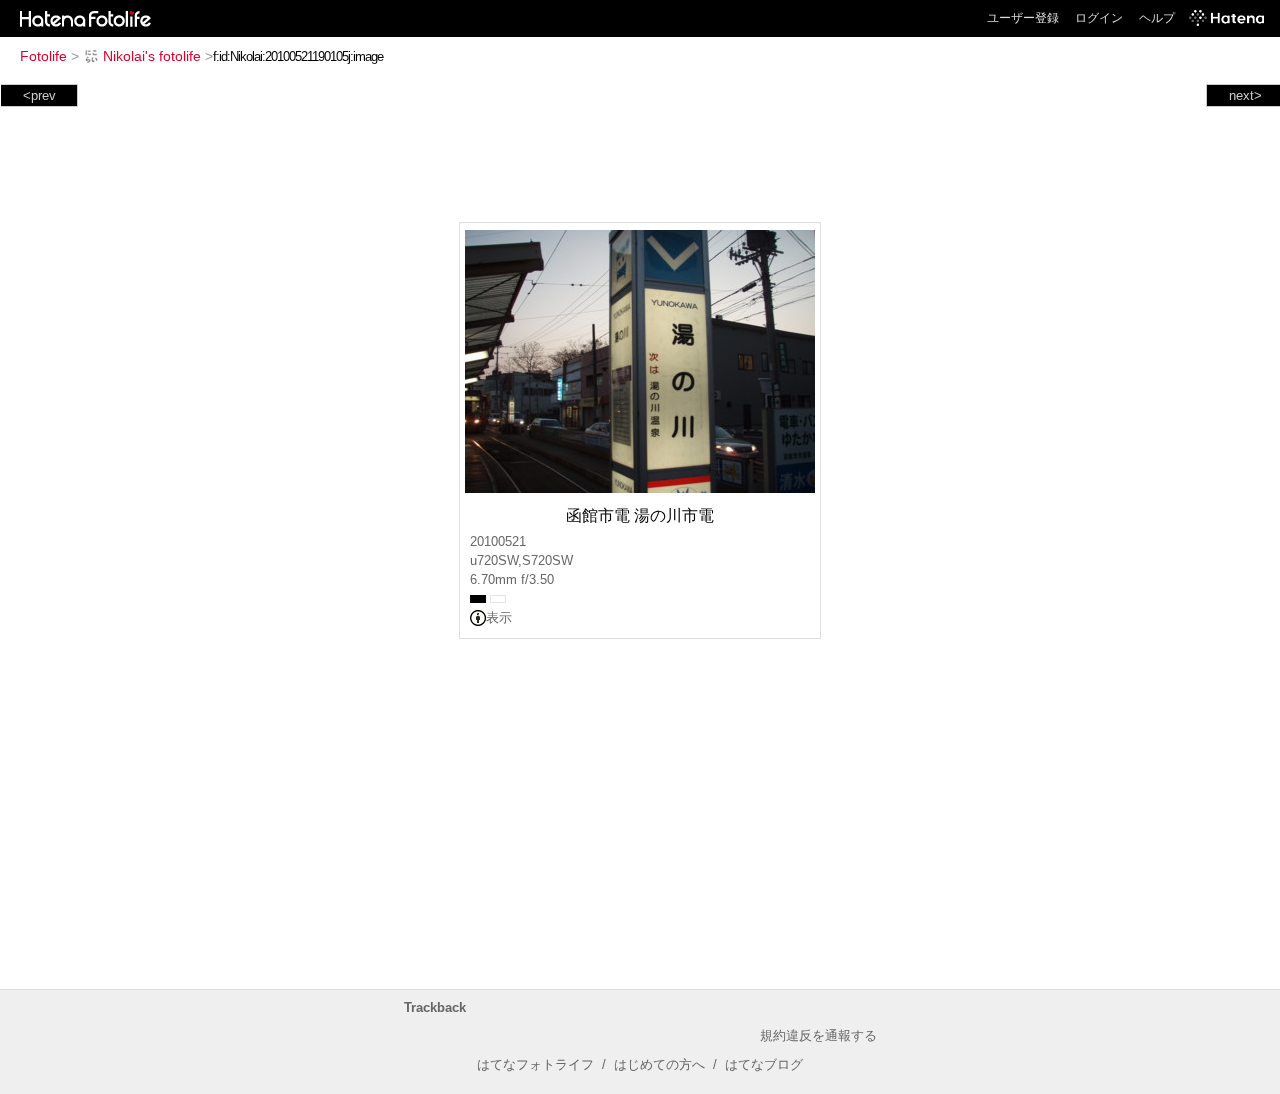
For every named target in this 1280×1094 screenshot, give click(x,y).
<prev (39, 95)
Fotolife (43, 56)
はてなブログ (764, 1064)
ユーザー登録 (1023, 18)
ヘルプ (1157, 18)
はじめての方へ (659, 1064)
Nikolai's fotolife (152, 56)
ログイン (1099, 18)
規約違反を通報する (818, 1035)
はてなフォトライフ (535, 1064)
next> (1245, 95)
